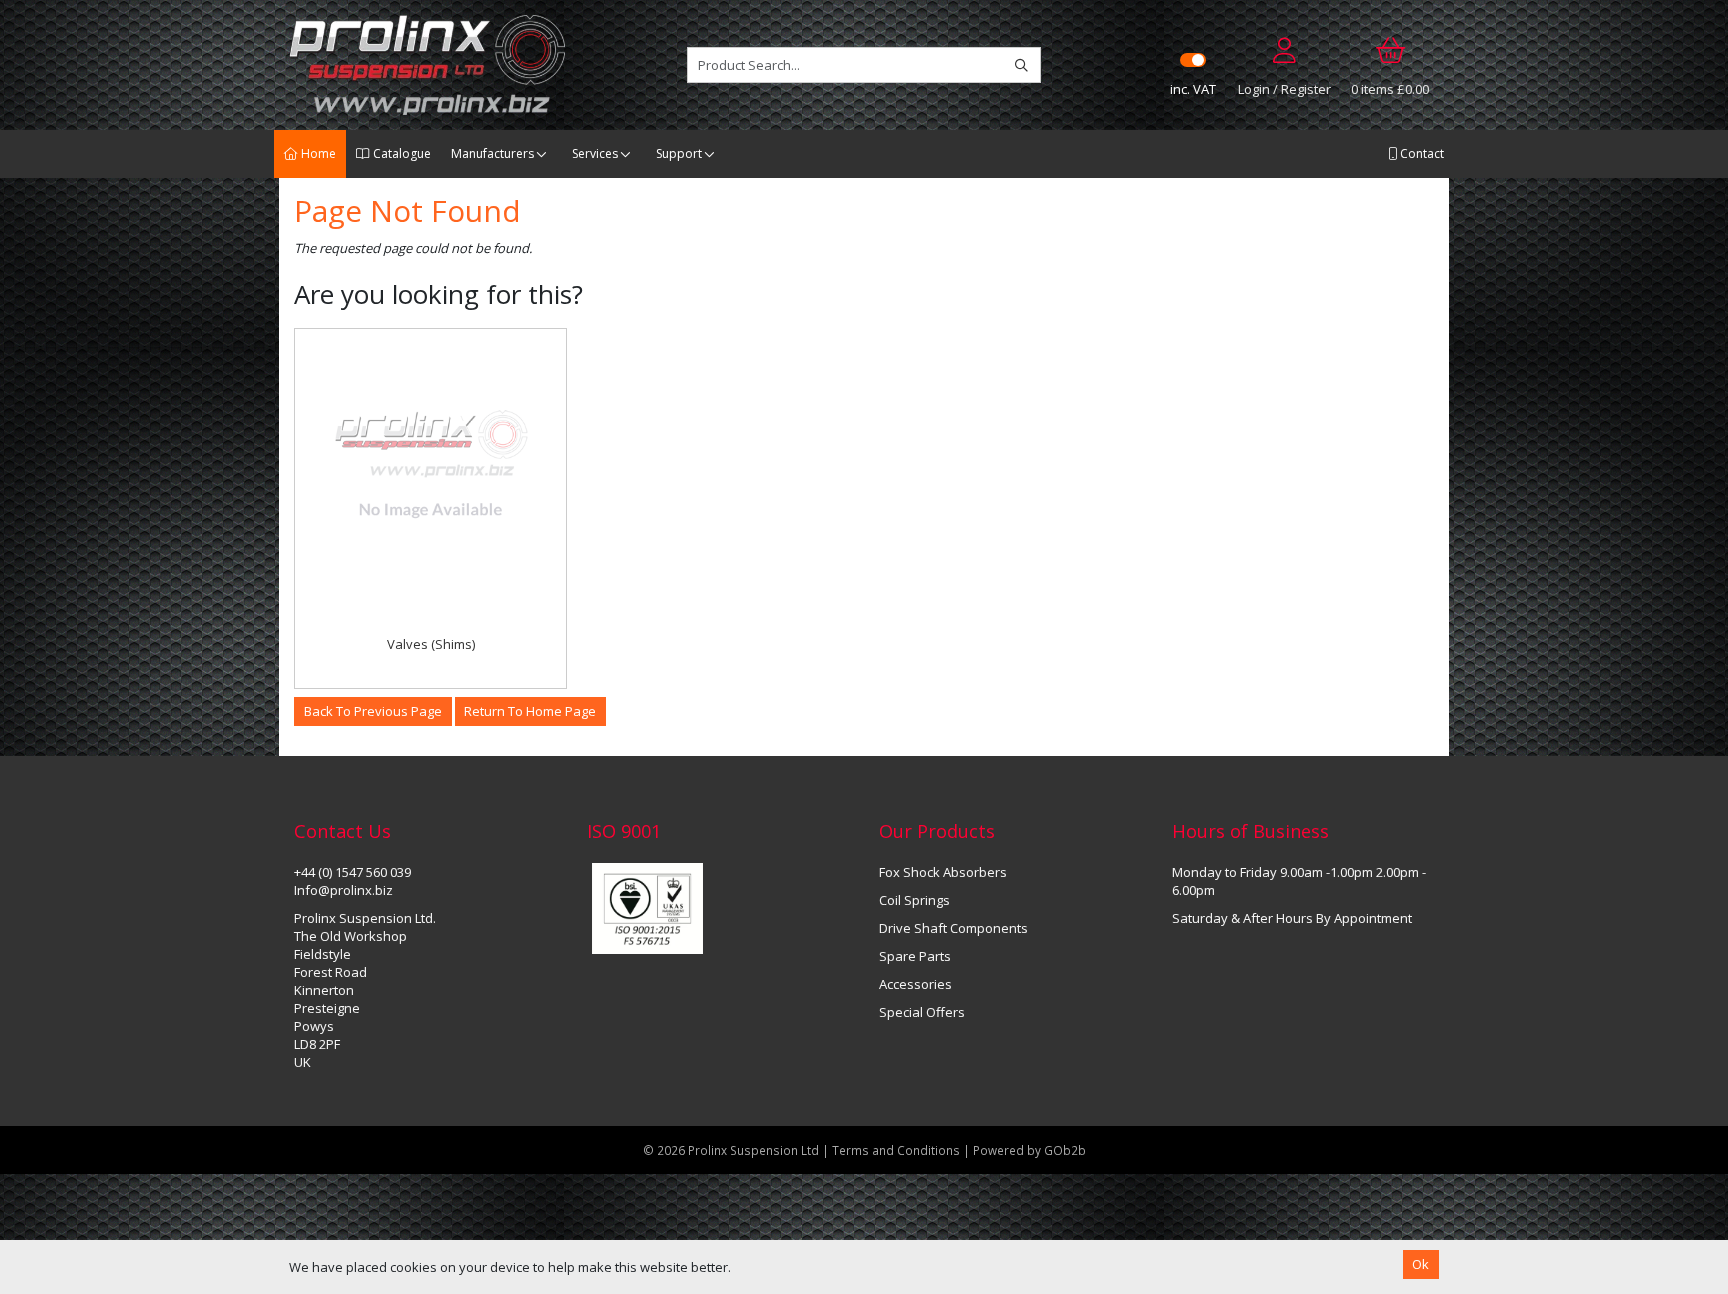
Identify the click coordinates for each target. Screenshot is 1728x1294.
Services (595, 153)
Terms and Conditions (897, 1150)
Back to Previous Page (373, 711)
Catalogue (400, 153)
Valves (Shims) (431, 644)
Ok (1420, 1264)
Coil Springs (914, 900)
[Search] (1021, 65)
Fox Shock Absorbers (943, 872)
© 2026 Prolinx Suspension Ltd (731, 1150)
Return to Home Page (530, 711)
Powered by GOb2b (1029, 1150)
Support (679, 153)
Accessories (915, 984)
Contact (1420, 153)
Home (317, 153)
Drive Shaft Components (953, 928)
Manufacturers (492, 153)
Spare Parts (915, 956)
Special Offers (922, 1012)
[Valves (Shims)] (430, 464)
